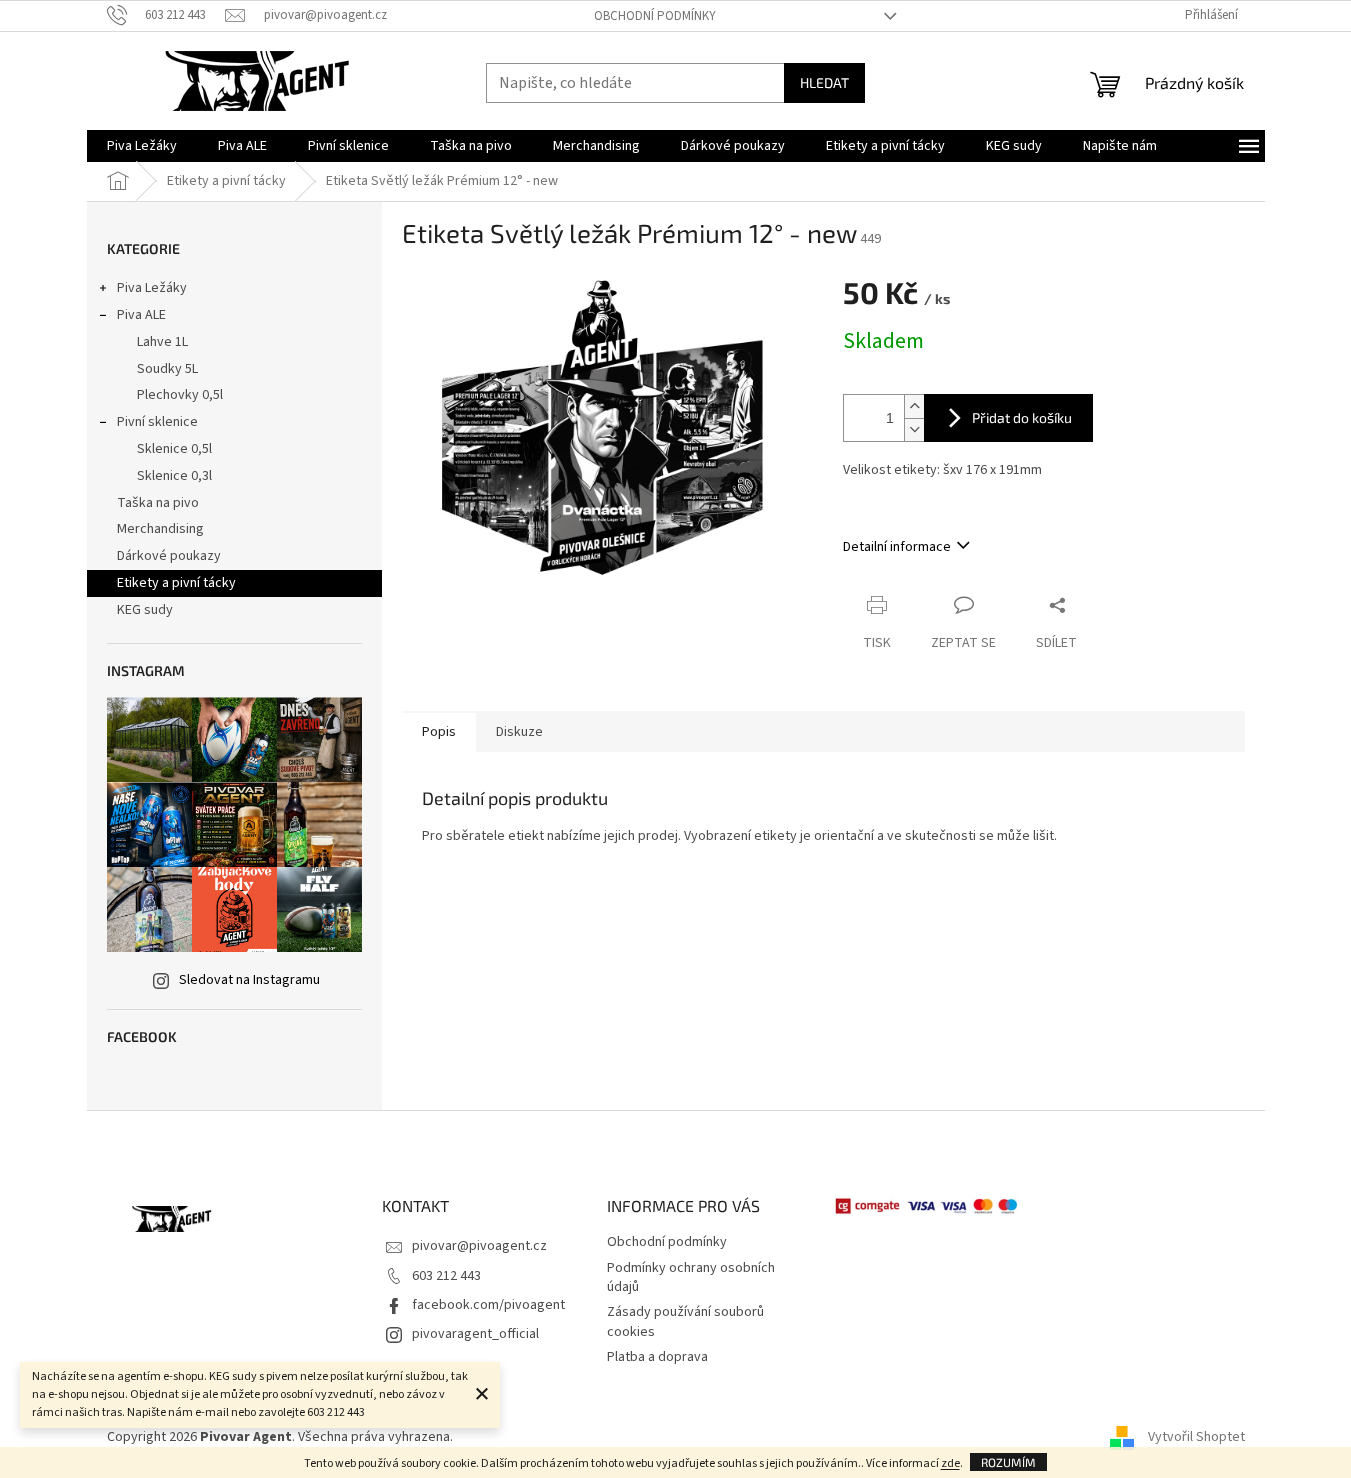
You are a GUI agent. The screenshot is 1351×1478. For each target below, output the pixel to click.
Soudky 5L (167, 369)
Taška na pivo (158, 503)
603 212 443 (446, 1276)
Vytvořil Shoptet (1196, 1437)
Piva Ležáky (152, 288)
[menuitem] (142, 146)
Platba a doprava (657, 1357)
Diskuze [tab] (519, 732)
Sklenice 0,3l (174, 476)
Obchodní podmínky (655, 16)
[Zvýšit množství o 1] (914, 406)
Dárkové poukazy (169, 556)
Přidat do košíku (1022, 417)
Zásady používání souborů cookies (685, 1321)
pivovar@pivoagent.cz (479, 1246)
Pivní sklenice (157, 422)
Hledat (824, 82)
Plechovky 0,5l (180, 395)
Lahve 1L (162, 342)
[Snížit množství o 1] (914, 429)
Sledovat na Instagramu (249, 980)
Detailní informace (897, 547)
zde (950, 1463)
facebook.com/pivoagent (488, 1305)
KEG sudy (145, 610)
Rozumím (1008, 1462)
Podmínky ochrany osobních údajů (691, 1277)
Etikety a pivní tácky (176, 583)
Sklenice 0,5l (174, 449)
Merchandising (160, 529)
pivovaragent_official (475, 1334)
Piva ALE (141, 315)
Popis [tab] (439, 732)
